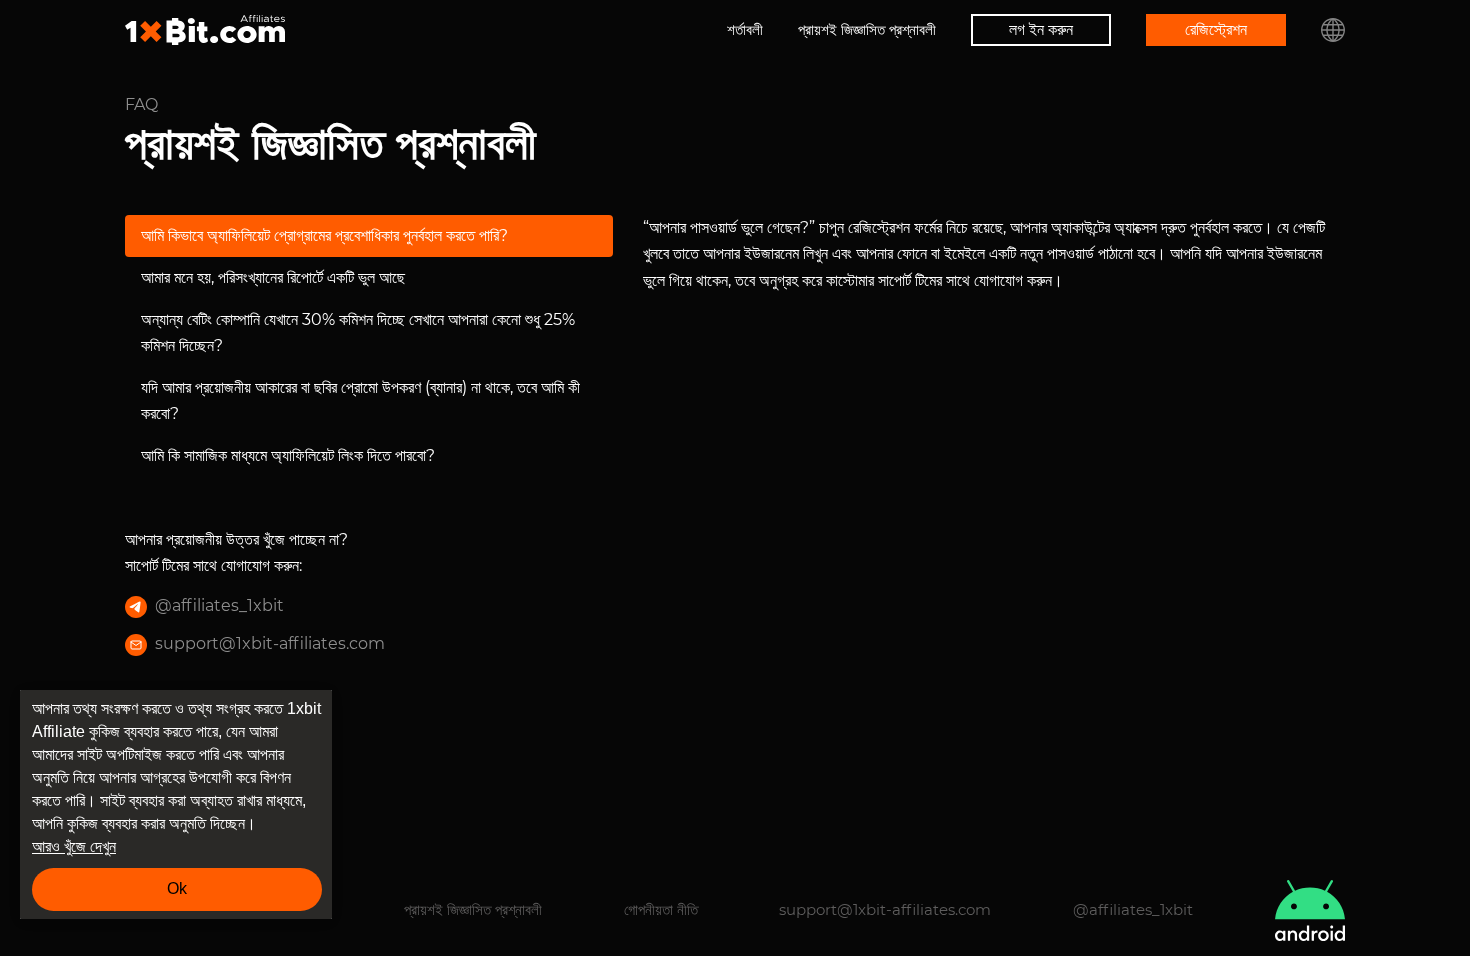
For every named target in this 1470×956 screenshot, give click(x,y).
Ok (177, 888)
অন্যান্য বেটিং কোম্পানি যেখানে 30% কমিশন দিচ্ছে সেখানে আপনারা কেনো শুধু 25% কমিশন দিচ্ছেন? (358, 332)
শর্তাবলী (745, 29)
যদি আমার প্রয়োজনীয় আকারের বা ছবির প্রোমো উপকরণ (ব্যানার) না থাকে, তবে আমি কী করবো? (360, 400)
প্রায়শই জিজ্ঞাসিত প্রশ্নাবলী (867, 29)
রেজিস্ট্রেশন (1216, 29)
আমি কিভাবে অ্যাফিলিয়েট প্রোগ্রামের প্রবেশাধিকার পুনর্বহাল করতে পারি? (324, 235)
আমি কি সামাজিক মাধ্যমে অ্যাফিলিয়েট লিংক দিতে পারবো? (288, 455)
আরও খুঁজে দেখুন (74, 846)
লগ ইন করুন (1041, 29)
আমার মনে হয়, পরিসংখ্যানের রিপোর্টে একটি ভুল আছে (273, 277)
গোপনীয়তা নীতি (661, 909)
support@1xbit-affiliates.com (270, 643)
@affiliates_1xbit (219, 605)
